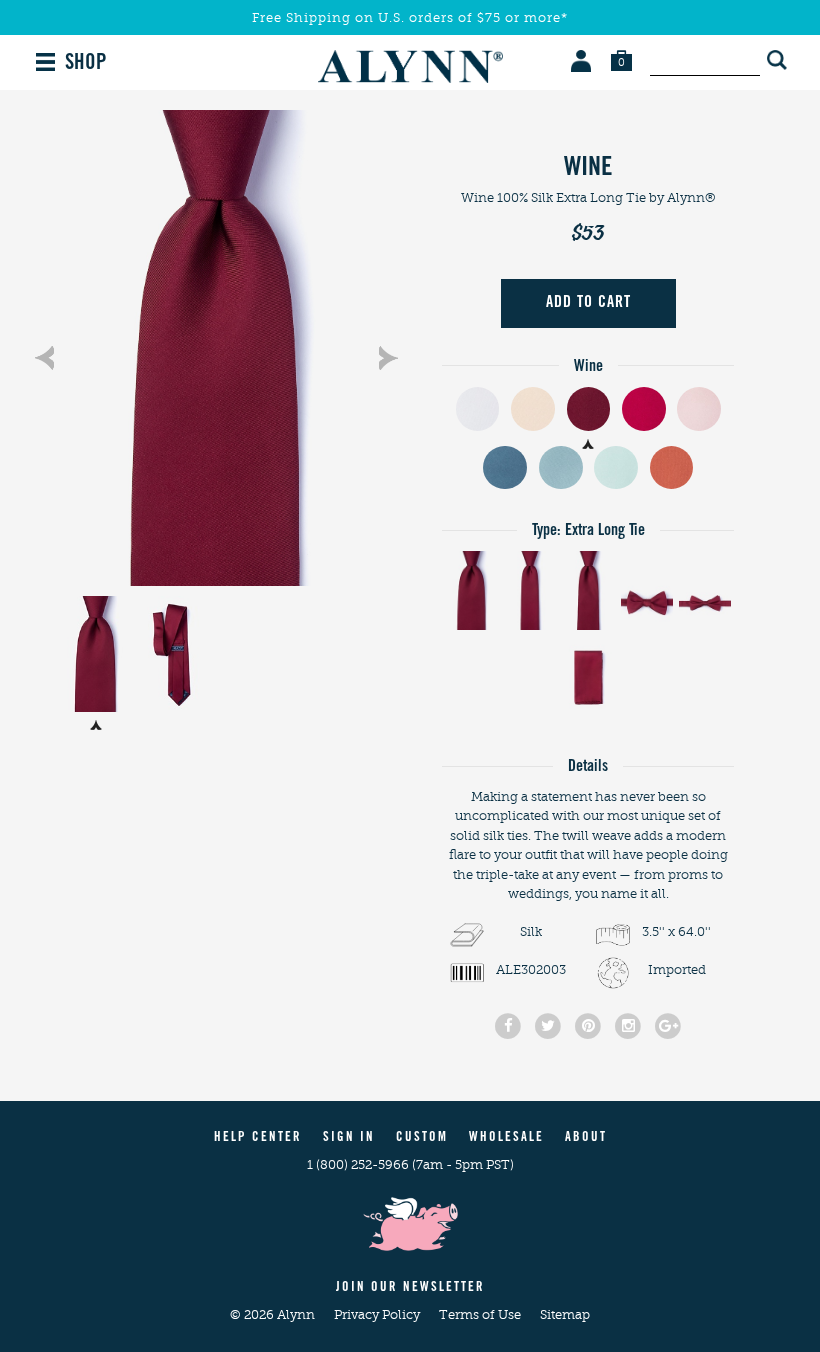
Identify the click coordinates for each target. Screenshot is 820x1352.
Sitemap (565, 1314)
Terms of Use (481, 1314)
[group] (215, 348)
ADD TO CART (588, 303)
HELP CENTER (258, 1138)
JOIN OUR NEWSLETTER (410, 1288)
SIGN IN (349, 1138)
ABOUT (586, 1138)
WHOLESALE (506, 1138)
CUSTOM (422, 1138)
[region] (215, 348)
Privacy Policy (378, 1314)
